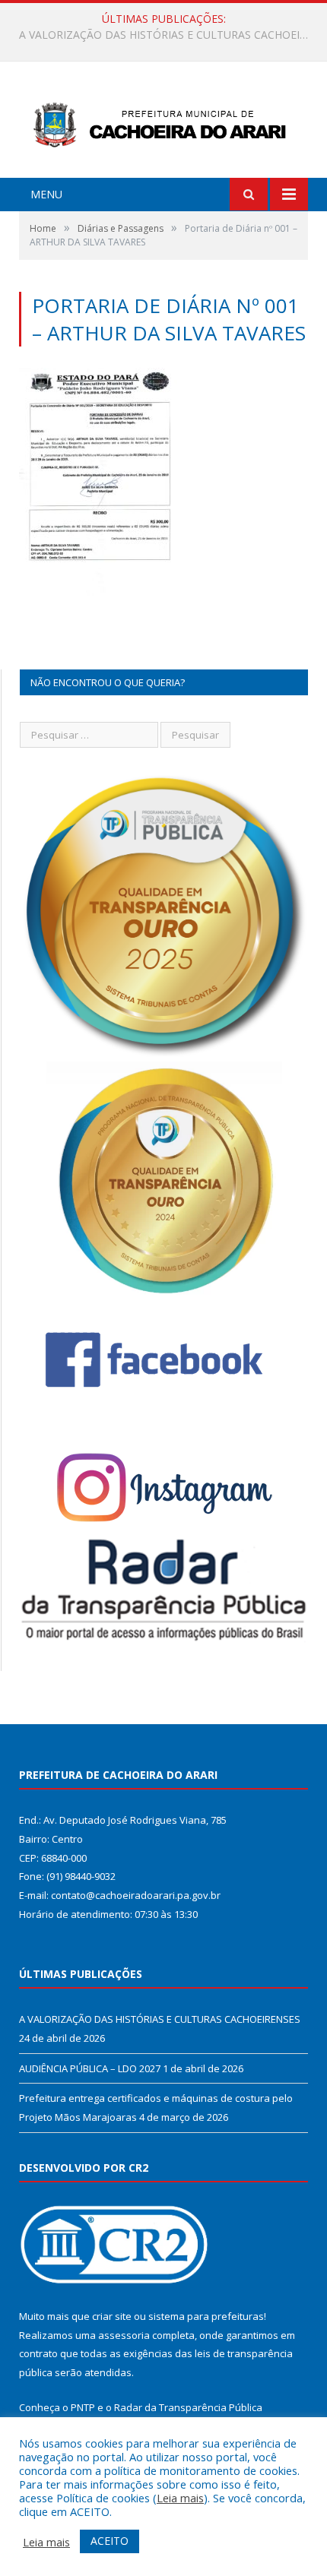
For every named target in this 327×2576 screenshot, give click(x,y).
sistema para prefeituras (206, 2316)
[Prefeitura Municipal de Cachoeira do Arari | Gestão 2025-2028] (163, 121)
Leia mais (180, 2498)
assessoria (124, 2335)
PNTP (83, 2407)
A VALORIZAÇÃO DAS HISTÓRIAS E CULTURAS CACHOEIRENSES (160, 2019)
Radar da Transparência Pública (188, 2407)
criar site (112, 2316)
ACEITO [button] (110, 2541)
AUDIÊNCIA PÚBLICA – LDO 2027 (160, 35)
